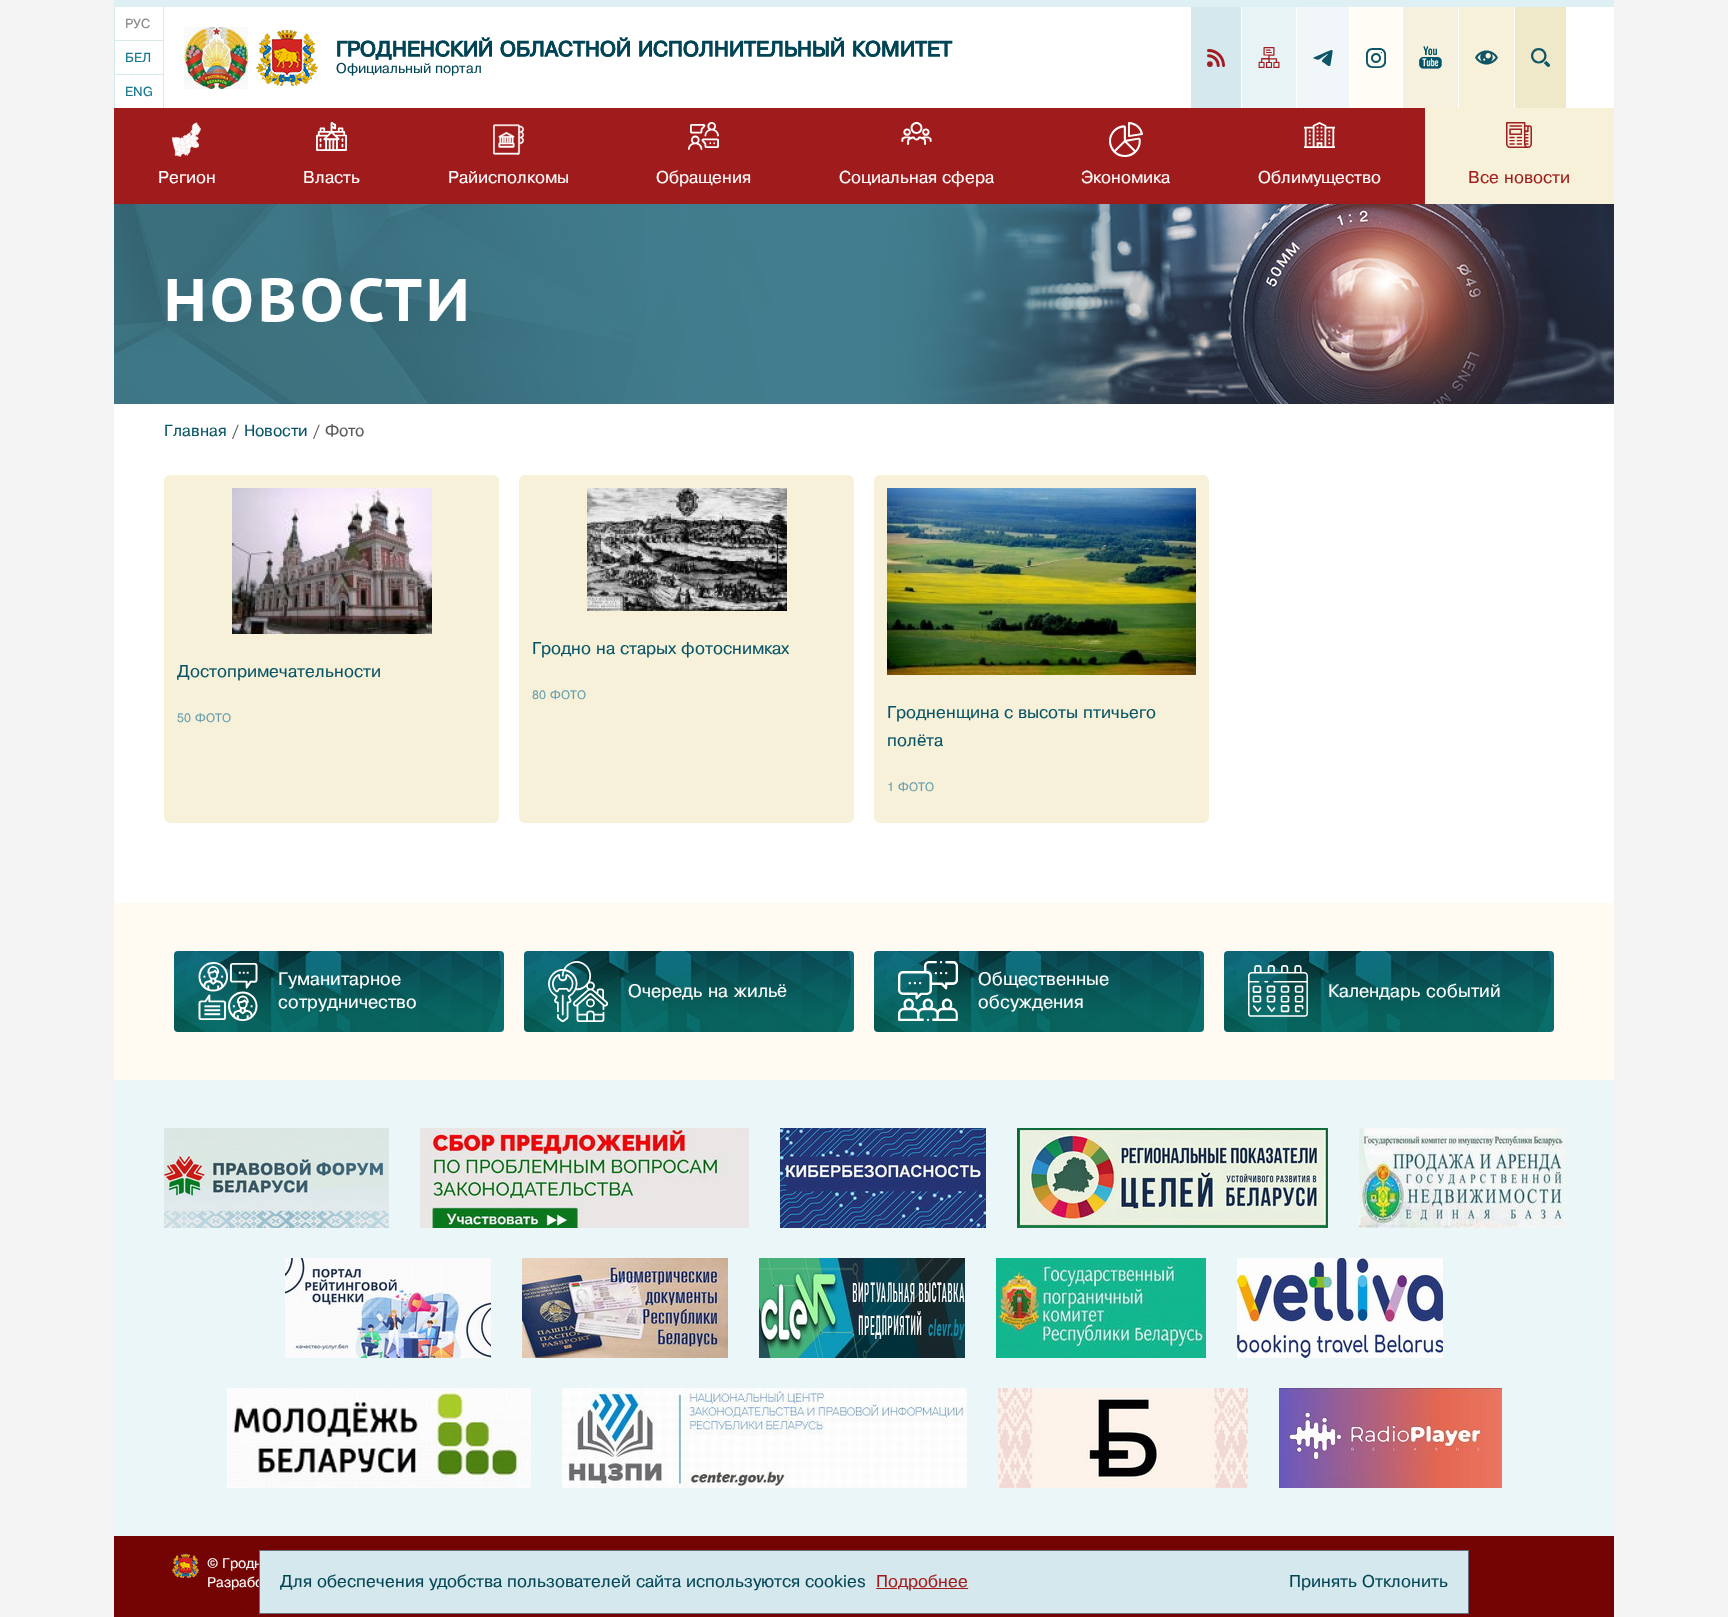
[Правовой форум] (276, 1178)
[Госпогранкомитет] (1101, 1308)
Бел (138, 57)
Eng (139, 91)
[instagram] (1376, 57)
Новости (276, 431)
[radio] (1390, 1438)
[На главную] (216, 58)
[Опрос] (584, 1178)
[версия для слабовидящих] (1487, 57)
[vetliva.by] (1340, 1308)
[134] (883, 1178)
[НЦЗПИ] (764, 1438)
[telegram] (1323, 57)
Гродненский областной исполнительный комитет (644, 49)
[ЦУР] (1172, 1178)
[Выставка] (862, 1308)
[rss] (1216, 57)
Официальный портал (409, 68)
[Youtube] (1431, 57)
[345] (388, 1308)
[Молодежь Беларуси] (379, 1438)
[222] (625, 1308)
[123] (1462, 1178)
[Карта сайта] (1269, 57)
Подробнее (922, 1581)
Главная (195, 431)
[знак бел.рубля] (1123, 1438)
